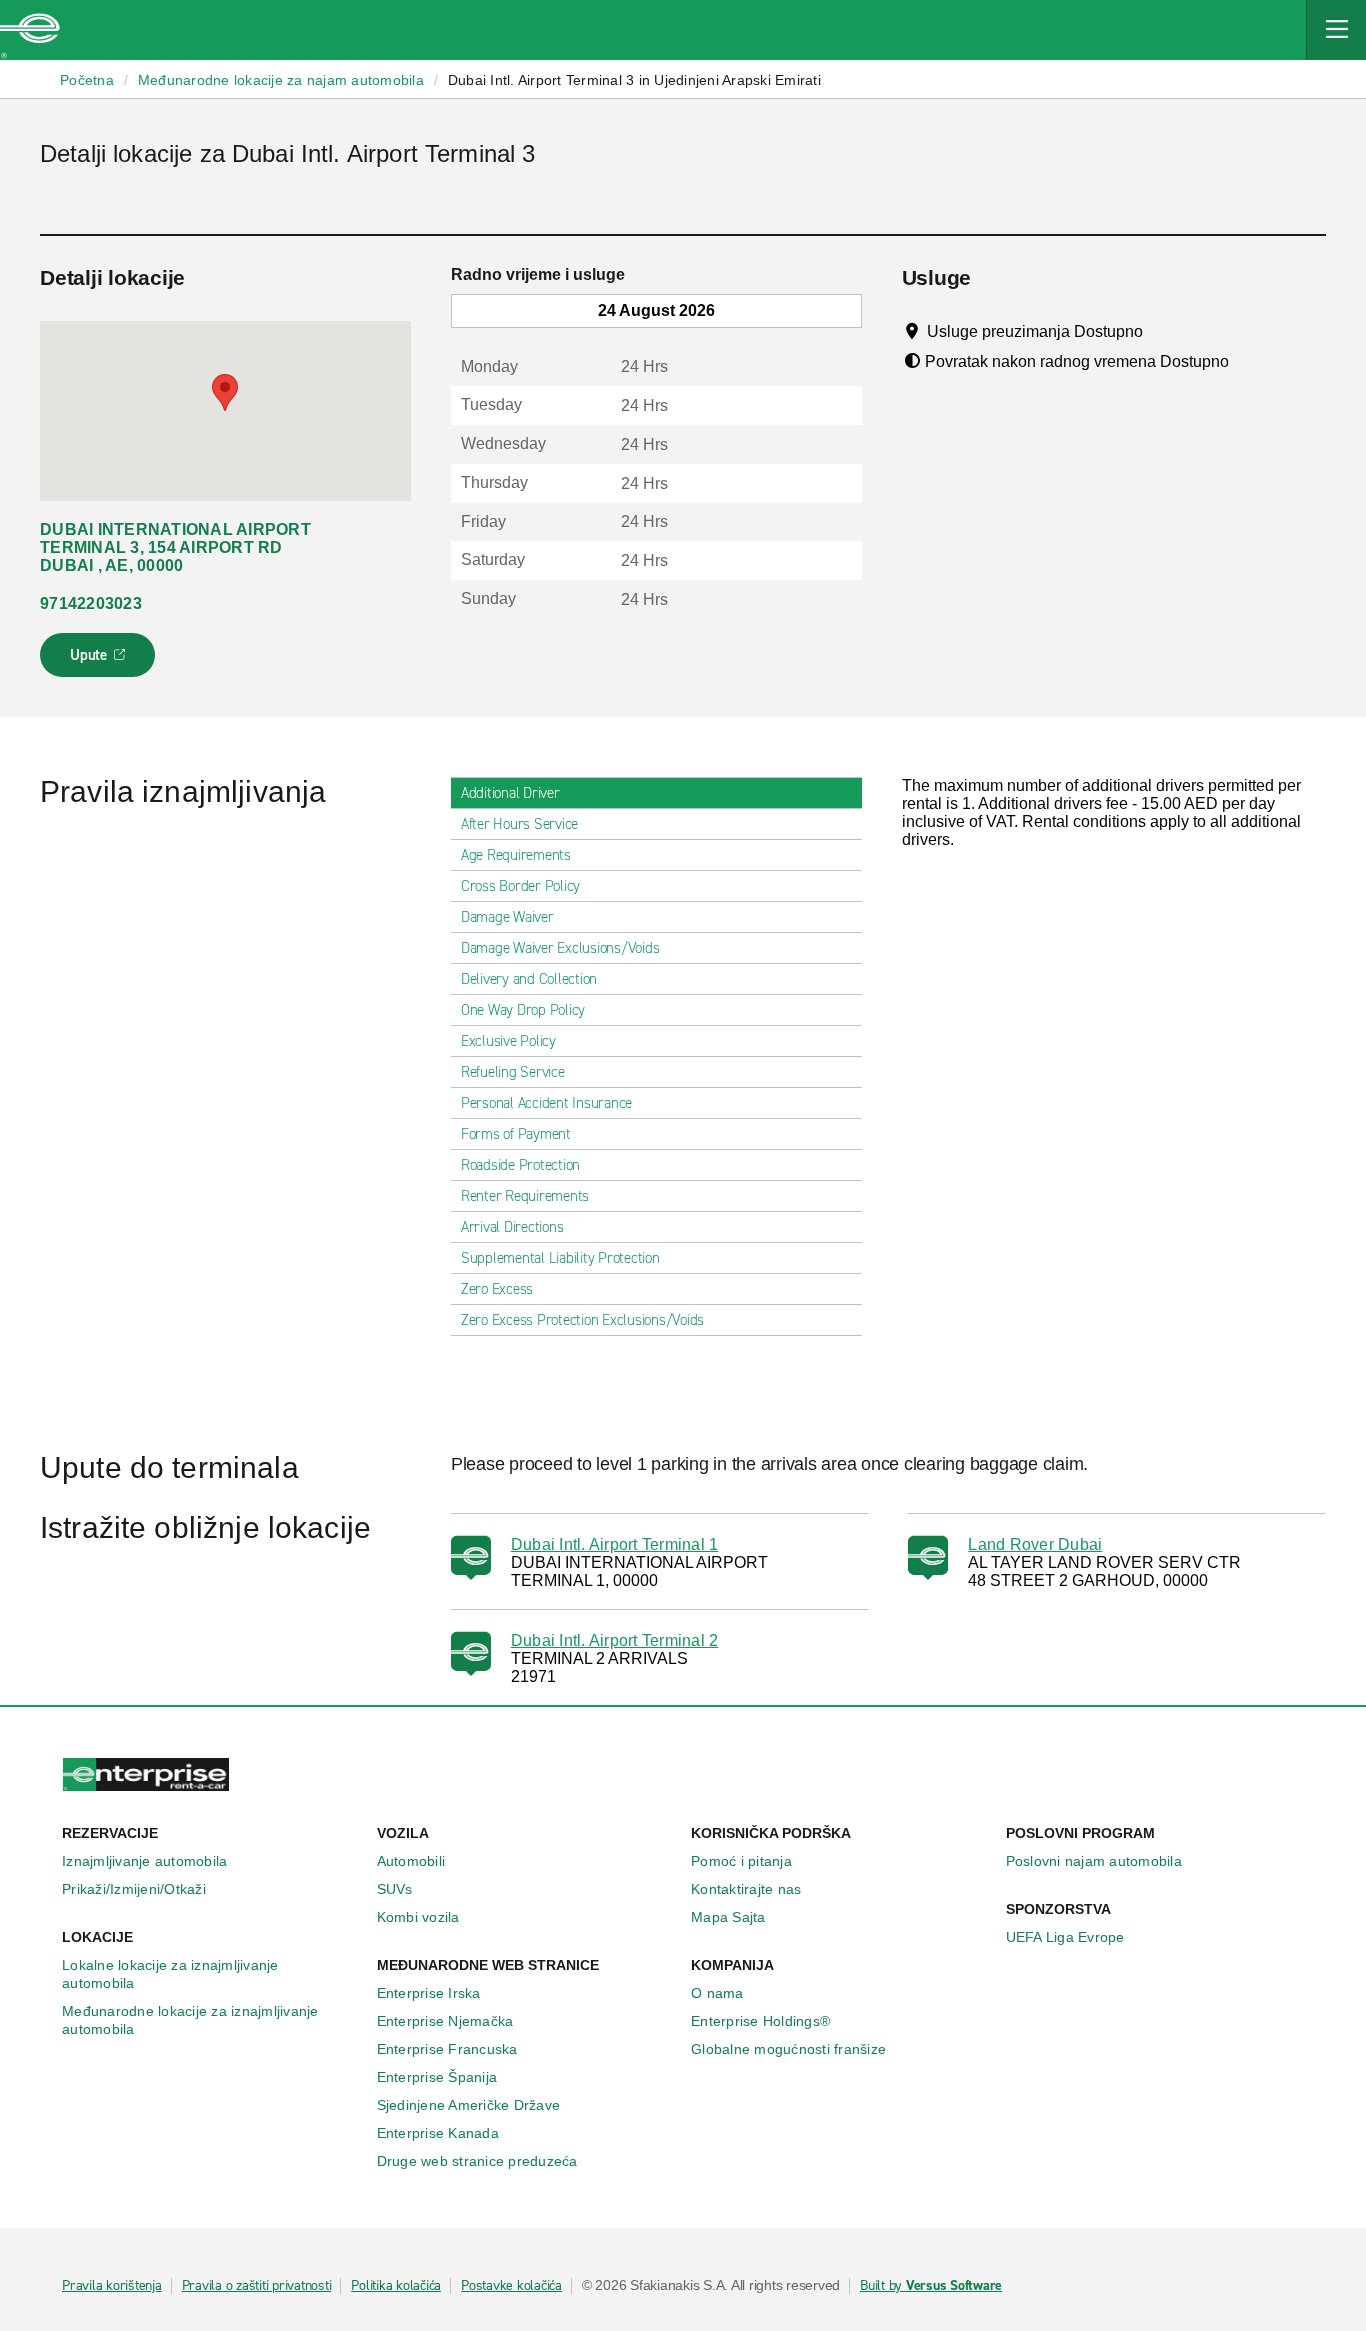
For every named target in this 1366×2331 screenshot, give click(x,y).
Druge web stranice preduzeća (477, 2161)
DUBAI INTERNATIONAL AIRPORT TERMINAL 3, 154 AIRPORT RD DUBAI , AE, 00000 (175, 547)
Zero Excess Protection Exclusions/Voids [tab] (582, 1320)
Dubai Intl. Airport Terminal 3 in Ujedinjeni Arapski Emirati (634, 80)
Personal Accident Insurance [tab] (546, 1103)
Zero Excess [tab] (497, 1289)
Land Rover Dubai (1035, 1544)
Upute (100, 661)
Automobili (411, 1861)
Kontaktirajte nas (746, 1889)
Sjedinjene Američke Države (469, 2105)
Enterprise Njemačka (445, 2021)
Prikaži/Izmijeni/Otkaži (134, 1889)
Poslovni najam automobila (1094, 1861)
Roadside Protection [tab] (520, 1165)
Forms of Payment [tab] (516, 1134)
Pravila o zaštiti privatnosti (257, 2286)
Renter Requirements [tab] (525, 1196)
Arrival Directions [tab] (512, 1227)
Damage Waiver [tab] (507, 917)
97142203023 (91, 603)
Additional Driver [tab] (510, 793)
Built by (931, 2286)
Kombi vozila (418, 1917)
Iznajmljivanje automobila (144, 1861)
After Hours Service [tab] (519, 824)
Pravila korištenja (112, 2286)
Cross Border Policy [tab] (520, 886)
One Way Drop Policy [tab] (523, 1010)
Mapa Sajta (728, 1917)
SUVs (395, 1889)
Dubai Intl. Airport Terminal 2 (615, 1640)
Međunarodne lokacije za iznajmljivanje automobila (190, 2020)
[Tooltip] (1161, 331)
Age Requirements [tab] (516, 855)
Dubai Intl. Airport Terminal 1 (615, 1544)
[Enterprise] (30, 30)
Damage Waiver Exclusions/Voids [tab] (560, 948)
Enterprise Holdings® (760, 2021)
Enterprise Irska (429, 1993)
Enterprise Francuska (447, 2049)
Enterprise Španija (437, 2077)
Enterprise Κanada (438, 2133)
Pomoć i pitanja (741, 1861)
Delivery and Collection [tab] (529, 979)
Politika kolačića (396, 2286)
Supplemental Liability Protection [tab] (560, 1258)
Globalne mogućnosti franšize (788, 2049)
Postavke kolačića (511, 2286)
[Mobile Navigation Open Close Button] (1336, 30)
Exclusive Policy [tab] (508, 1041)
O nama (717, 1993)
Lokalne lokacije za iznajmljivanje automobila (170, 1974)
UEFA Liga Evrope (1065, 1937)
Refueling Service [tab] (513, 1072)
